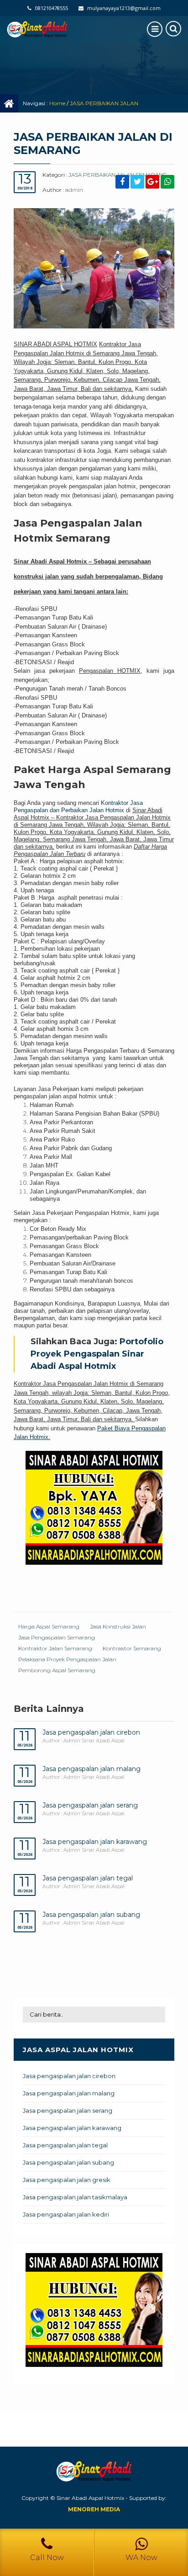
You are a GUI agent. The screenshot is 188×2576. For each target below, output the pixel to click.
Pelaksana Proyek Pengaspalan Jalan (67, 1659)
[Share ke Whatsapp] (167, 182)
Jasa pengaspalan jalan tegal (88, 1878)
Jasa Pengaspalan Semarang (57, 1637)
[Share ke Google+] (152, 182)
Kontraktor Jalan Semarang (55, 1648)
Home (57, 103)
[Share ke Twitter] (137, 182)
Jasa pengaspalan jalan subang (91, 1915)
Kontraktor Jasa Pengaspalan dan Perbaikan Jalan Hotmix (78, 807)
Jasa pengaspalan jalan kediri (66, 2214)
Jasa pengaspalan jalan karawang (95, 1842)
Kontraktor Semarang (132, 1648)
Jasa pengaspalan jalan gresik (67, 2180)
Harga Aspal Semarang (49, 1626)
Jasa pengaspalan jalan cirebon (91, 1732)
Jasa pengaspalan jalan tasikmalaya (75, 2197)
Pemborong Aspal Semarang (57, 1670)
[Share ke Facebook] (122, 182)
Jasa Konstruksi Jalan (118, 1626)
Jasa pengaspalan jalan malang (91, 1769)
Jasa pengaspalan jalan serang (90, 1805)
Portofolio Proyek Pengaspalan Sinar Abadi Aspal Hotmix (97, 1354)
